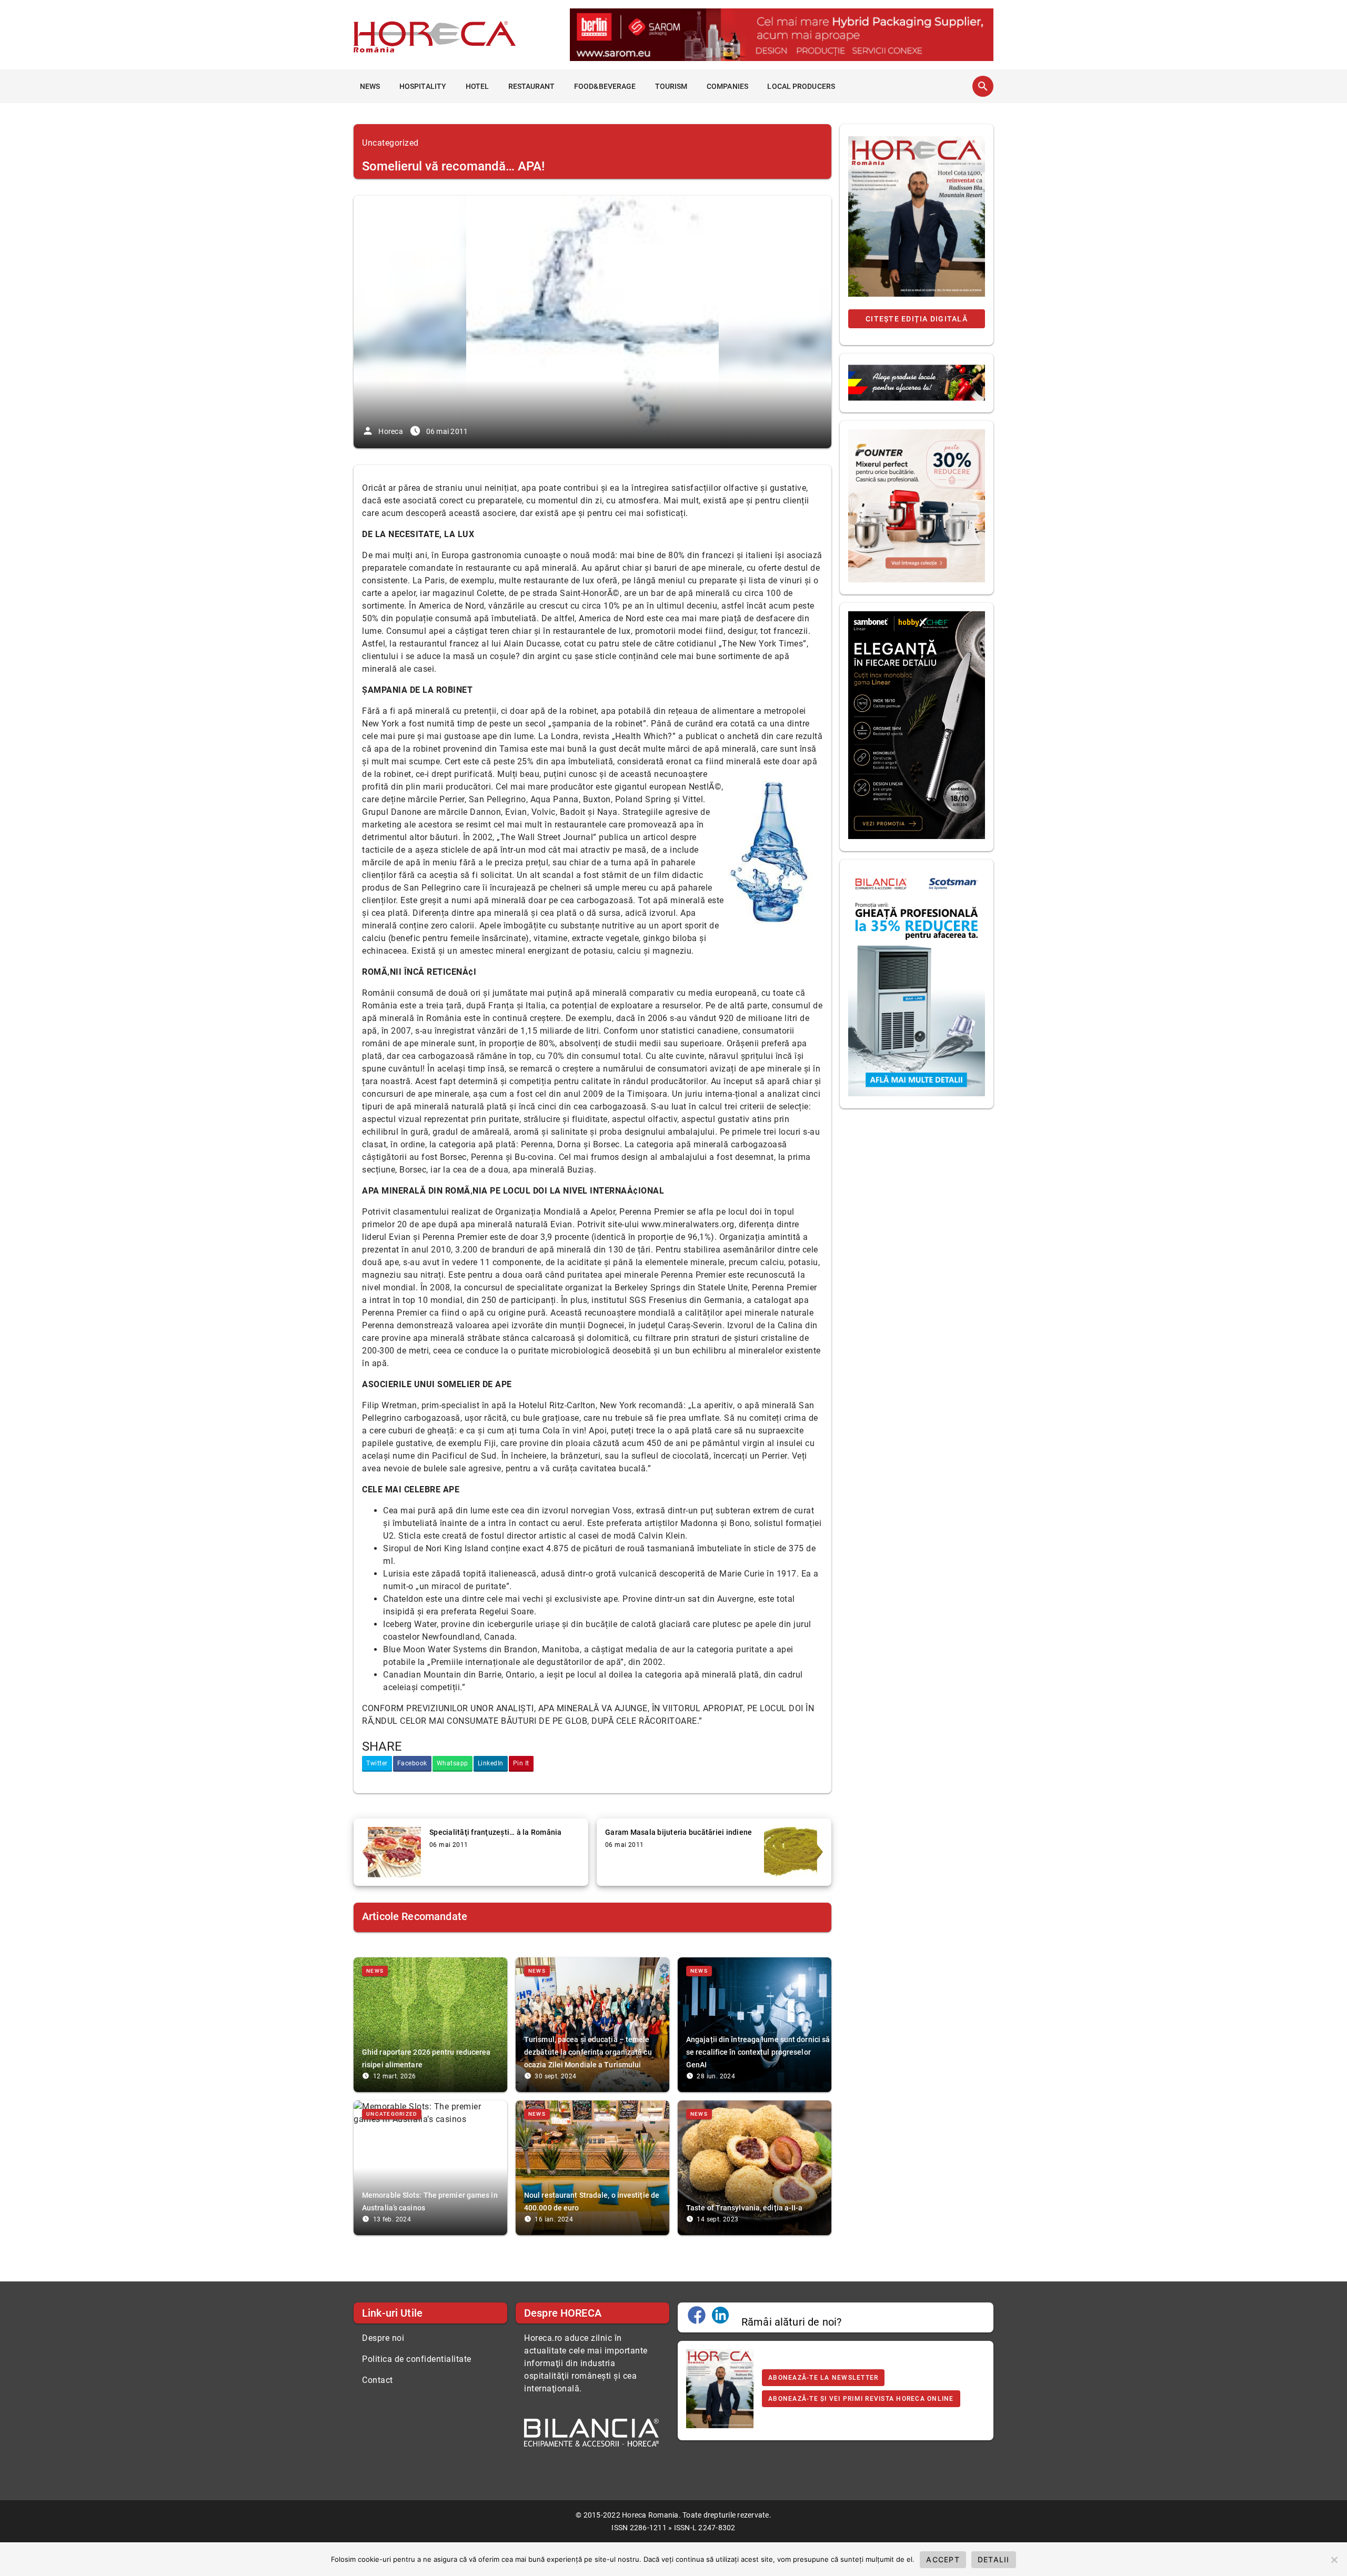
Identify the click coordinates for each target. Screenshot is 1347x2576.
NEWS (370, 86)
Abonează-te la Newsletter (823, 2378)
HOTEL (478, 86)
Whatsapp (453, 1763)
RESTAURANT (532, 86)
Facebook (412, 1763)
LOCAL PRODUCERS (801, 86)
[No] (1334, 2560)
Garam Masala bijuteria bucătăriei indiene (678, 1832)
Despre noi (383, 2338)
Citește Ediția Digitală (917, 319)
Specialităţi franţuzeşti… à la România (496, 1832)
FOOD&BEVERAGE (605, 86)
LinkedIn (491, 1763)
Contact (378, 2380)
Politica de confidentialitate (417, 2359)
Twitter (377, 1763)
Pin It (521, 1763)
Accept (943, 2559)
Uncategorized (390, 143)
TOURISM (671, 86)
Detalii (994, 2559)
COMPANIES (727, 86)
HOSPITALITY (423, 86)
